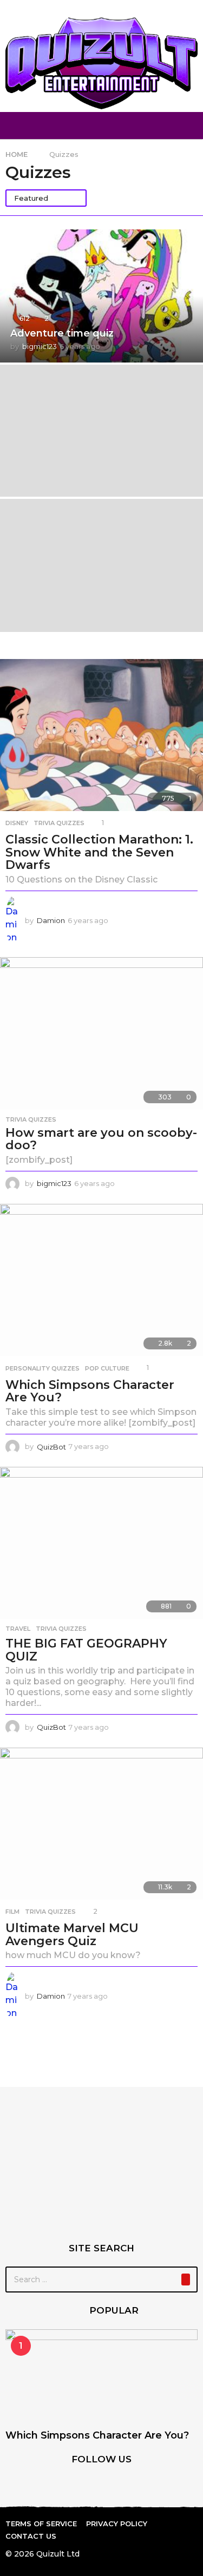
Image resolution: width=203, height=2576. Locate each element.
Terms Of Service (41, 2524)
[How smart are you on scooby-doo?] (101, 1033)
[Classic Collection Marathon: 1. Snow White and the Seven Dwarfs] (101, 735)
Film (12, 1912)
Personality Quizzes (42, 1368)
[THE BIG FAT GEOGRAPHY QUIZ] (101, 1543)
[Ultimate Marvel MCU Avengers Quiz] (101, 1824)
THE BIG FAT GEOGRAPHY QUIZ (86, 1650)
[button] (12, 126)
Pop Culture (107, 1368)
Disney (17, 823)
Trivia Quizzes (59, 823)
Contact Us (31, 2536)
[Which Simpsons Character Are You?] (101, 1280)
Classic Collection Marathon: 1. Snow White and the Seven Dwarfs (99, 852)
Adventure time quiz (62, 333)
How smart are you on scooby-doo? (101, 1139)
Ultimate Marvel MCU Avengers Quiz (72, 1935)
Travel (18, 1629)
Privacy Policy (117, 2524)
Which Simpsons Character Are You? (90, 1391)
